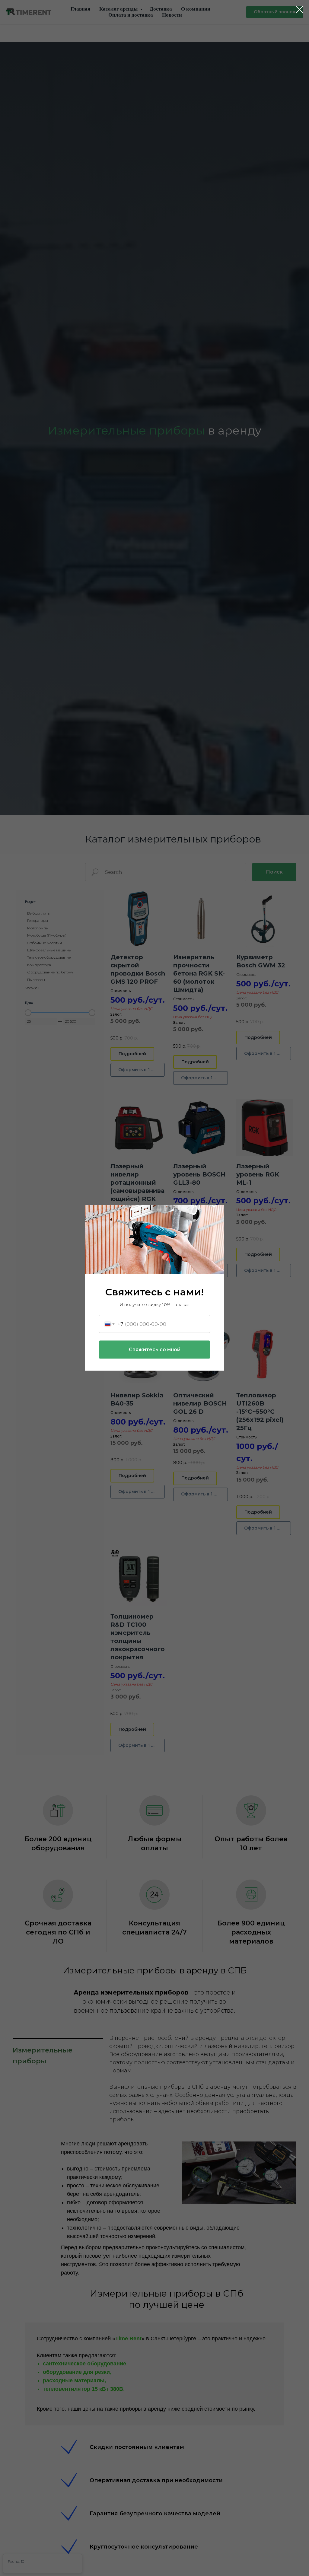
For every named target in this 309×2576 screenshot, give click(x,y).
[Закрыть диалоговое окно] (299, 10)
